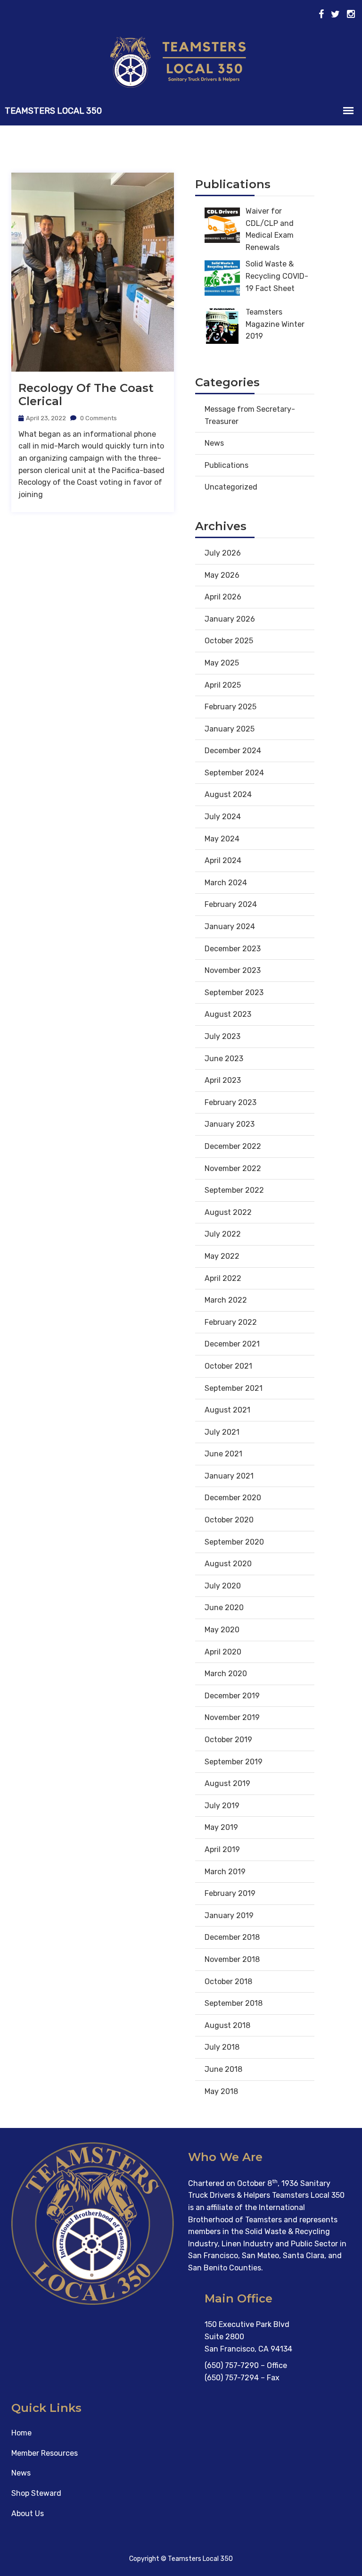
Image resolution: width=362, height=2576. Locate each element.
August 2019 (227, 1783)
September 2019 (234, 1762)
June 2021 (223, 1454)
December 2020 (233, 1498)
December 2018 (232, 1937)
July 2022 (223, 1234)
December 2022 (233, 1146)
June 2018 (223, 2069)
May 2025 (222, 663)
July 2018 (222, 2047)
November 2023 (233, 970)
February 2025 (230, 707)
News (214, 443)
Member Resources (45, 2453)
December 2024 (233, 751)
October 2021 (228, 1366)
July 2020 (223, 1586)
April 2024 (223, 860)
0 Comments (98, 418)
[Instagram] (351, 14)
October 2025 (229, 641)
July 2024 (223, 817)
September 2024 (234, 773)
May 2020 (222, 1630)
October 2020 (229, 1520)
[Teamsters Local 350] (181, 62)
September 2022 (234, 1190)
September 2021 (234, 1388)
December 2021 (232, 1344)
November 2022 (233, 1168)
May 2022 (222, 1256)
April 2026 (223, 597)
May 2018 (221, 2091)
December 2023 (233, 949)
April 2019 (222, 1849)
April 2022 (223, 1278)
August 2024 (228, 794)
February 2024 (231, 904)
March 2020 (226, 1674)
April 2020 (223, 1652)
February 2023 (230, 1102)
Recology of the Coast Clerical (86, 395)
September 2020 (234, 1542)
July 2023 (222, 1036)
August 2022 (228, 1212)
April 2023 (223, 1080)
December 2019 (232, 1696)
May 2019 (221, 1827)
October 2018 (228, 1982)
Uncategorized (231, 487)
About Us (28, 2514)
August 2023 (228, 1014)
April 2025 (223, 685)
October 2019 (228, 1740)
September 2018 (234, 2003)
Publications (226, 465)
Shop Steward (36, 2493)
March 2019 (225, 1872)
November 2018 (232, 1959)
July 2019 (222, 1806)
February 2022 (231, 1322)
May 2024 (222, 839)
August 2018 (227, 2025)
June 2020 (224, 1608)
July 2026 (223, 553)
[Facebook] (321, 14)
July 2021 (222, 1432)
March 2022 (226, 1300)
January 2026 (230, 619)
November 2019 (232, 1717)
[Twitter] (335, 14)
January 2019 (229, 1915)
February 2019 (230, 1893)
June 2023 (224, 1059)
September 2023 (234, 993)
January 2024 (230, 927)
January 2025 (230, 729)
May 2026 (222, 575)
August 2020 (228, 1564)
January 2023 (230, 1124)
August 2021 (227, 1410)
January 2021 (229, 1476)
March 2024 (226, 883)
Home (21, 2433)
